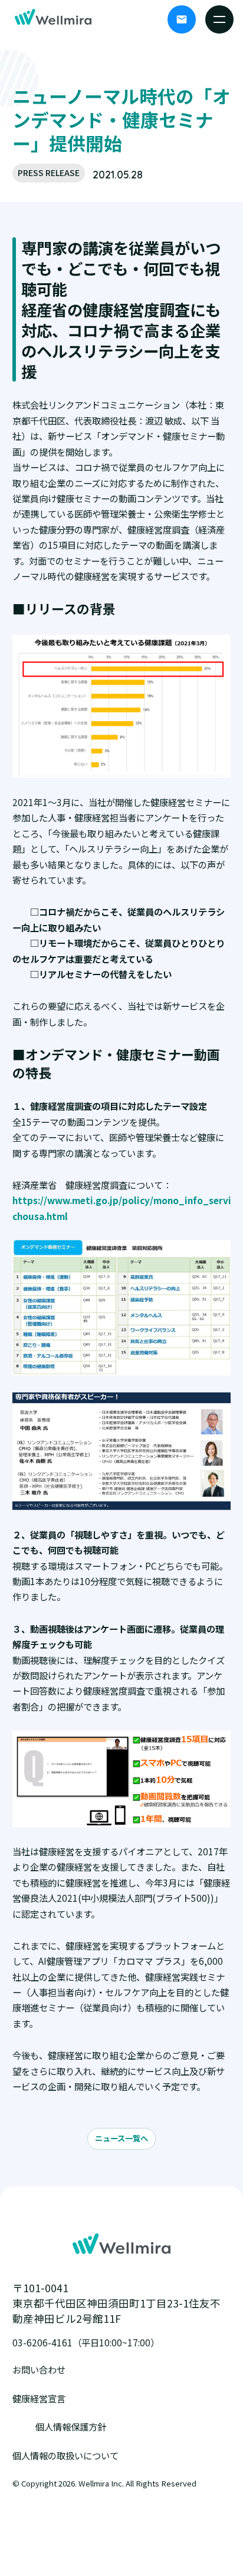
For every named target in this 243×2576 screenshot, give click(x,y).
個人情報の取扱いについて (65, 2455)
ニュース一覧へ (121, 2138)
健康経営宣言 (39, 2398)
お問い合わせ (39, 2369)
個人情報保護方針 (71, 2426)
